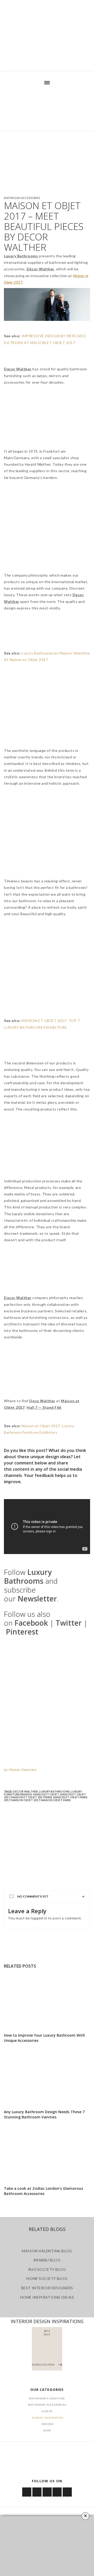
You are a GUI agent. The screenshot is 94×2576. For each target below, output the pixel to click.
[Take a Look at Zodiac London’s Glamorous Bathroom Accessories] (47, 2154)
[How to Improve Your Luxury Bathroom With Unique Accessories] (47, 2001)
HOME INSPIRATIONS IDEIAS (47, 2297)
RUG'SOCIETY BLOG (47, 2269)
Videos (47, 2411)
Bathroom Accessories (22, 198)
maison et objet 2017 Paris (32, 1797)
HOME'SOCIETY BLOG (47, 2278)
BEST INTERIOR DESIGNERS (47, 2288)
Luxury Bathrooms (54, 1791)
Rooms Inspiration (47, 2418)
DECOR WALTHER (25, 1791)
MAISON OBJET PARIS (56, 1800)
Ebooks (48, 2424)
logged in (39, 1918)
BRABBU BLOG (47, 2260)
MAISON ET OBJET (46, 1794)
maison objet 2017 (25, 1800)
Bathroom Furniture (47, 2398)
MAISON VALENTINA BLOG (47, 2251)
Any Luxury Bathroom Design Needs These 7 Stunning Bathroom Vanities (44, 2114)
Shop (47, 2430)
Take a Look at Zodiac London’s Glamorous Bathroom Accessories (43, 2191)
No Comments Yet (33, 1896)
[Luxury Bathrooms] (47, 113)
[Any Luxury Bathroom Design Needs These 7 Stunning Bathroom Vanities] (47, 2078)
